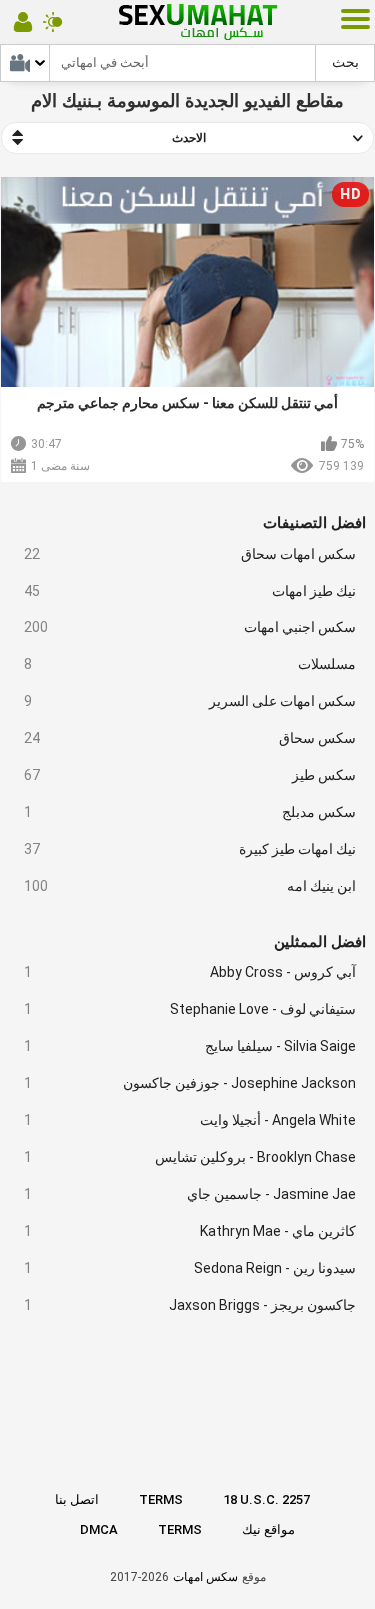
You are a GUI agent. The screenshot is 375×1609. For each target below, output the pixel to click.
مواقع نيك (268, 1529)
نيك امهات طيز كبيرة (190, 849)
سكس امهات (205, 1577)
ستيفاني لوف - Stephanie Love (190, 1009)
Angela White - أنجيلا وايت (190, 1120)
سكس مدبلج (190, 812)
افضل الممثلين (320, 942)
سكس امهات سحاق (190, 554)
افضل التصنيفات (314, 523)
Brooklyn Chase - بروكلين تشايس (190, 1157)
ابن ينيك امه (190, 886)
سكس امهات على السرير (190, 701)
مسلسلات (190, 664)
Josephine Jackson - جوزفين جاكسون (190, 1083)
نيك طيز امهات (190, 591)
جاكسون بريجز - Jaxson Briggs (190, 1305)
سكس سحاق (190, 738)
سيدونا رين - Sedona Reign (190, 1268)
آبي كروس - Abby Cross (190, 972)
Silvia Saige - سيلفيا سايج (190, 1046)
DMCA (99, 1529)
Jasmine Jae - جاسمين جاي (190, 1194)
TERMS (161, 1499)
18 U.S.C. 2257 (266, 1499)
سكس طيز (190, 775)
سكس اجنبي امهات (190, 627)
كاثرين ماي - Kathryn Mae (190, 1231)
